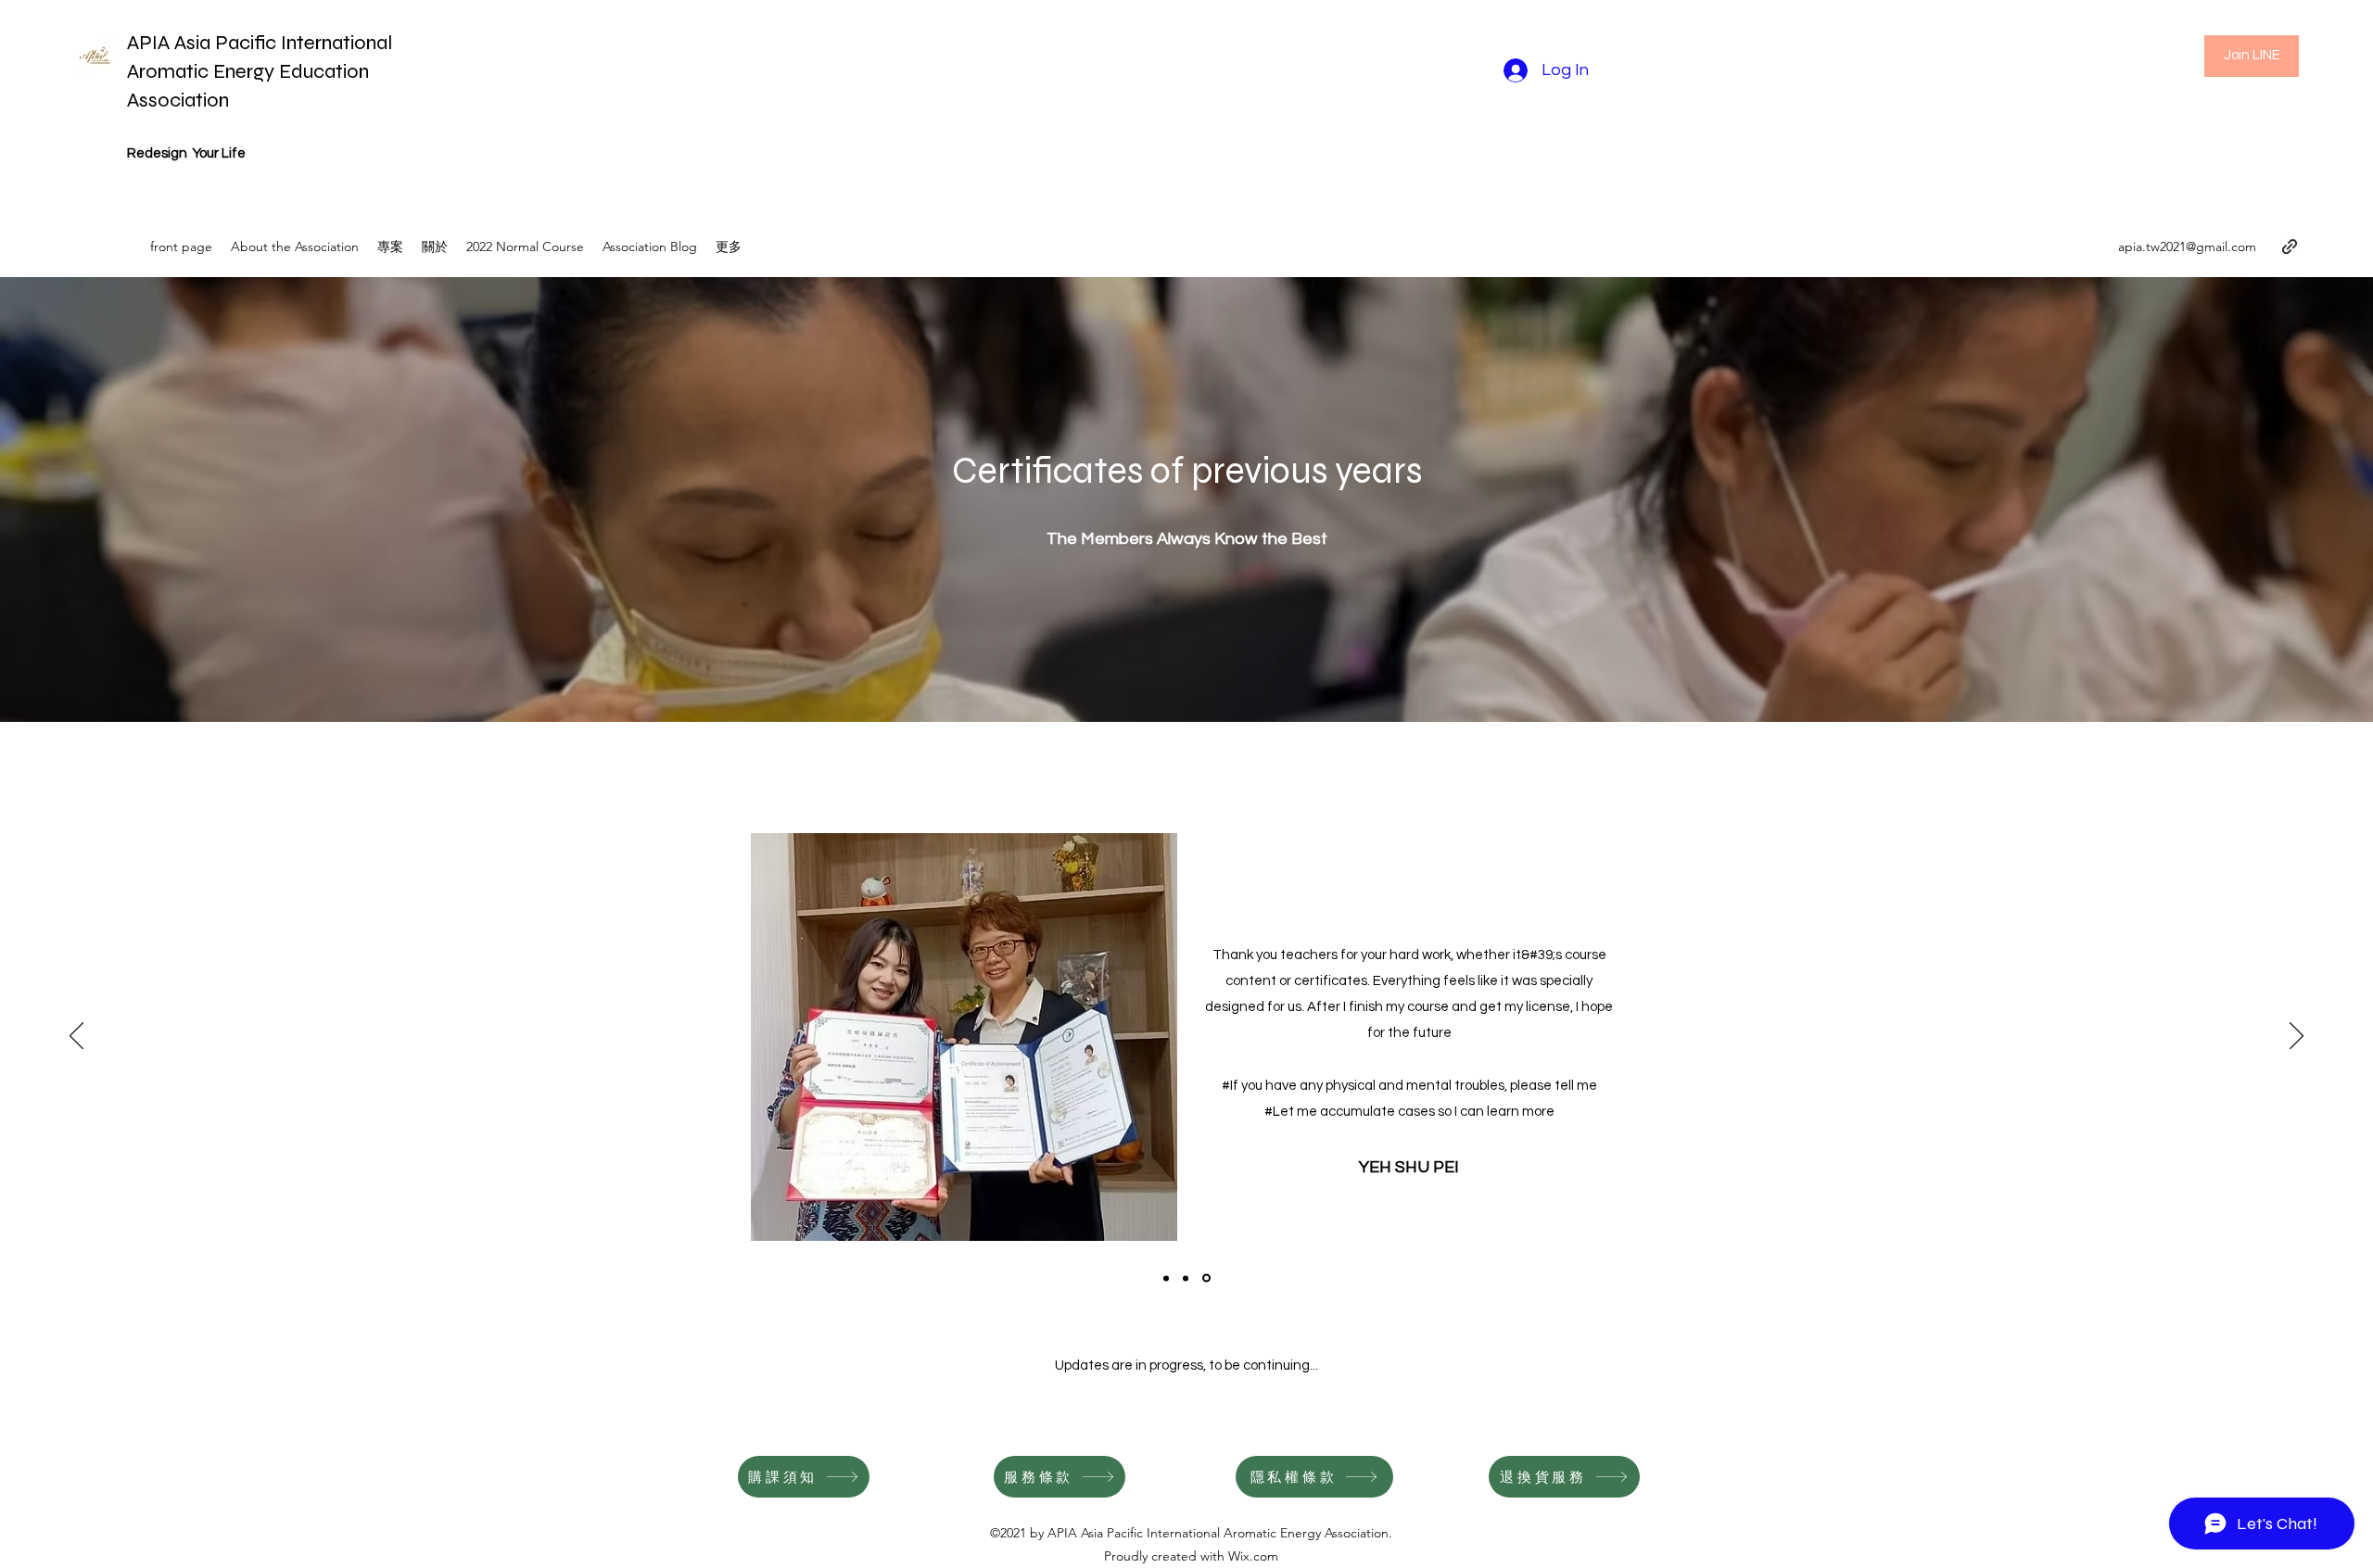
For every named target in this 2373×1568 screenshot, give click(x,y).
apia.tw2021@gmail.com (2187, 247)
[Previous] (76, 1037)
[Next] (2297, 1037)
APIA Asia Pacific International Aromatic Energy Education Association (260, 71)
